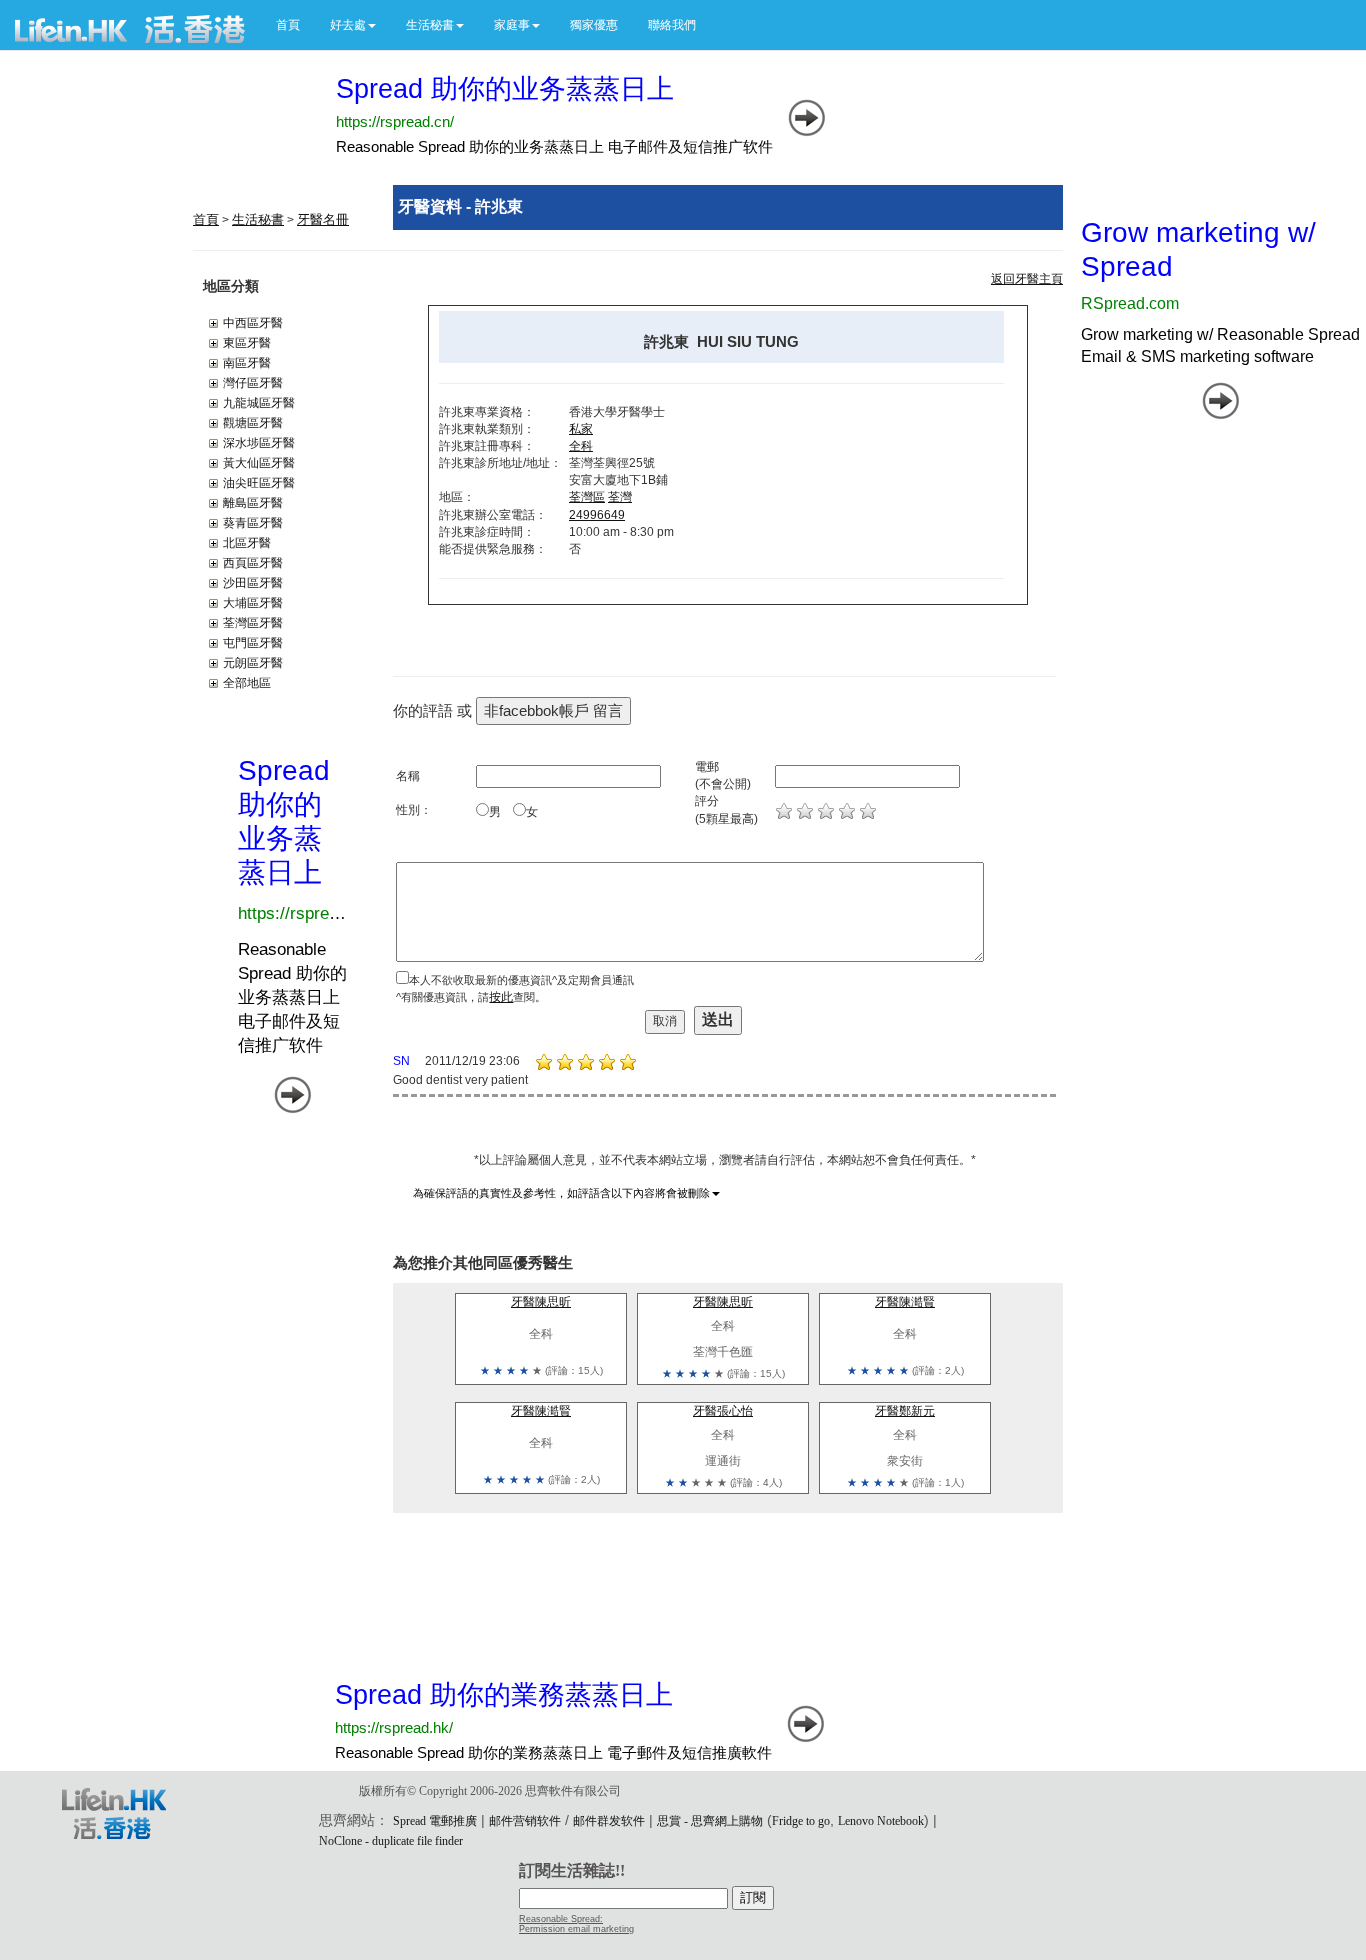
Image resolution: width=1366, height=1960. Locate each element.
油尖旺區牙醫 (259, 483)
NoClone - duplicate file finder (391, 1841)
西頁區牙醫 (253, 563)
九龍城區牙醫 (259, 403)
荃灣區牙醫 (253, 623)
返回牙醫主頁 (1027, 279)
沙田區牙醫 (253, 583)
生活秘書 (258, 219)
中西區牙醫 (253, 323)
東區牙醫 (247, 343)
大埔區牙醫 (253, 603)
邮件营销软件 (525, 1821)
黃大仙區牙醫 (259, 463)
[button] (353, 25)
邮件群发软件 (609, 1821)
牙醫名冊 (323, 219)
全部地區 (247, 683)
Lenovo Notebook (881, 1821)
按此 (501, 997)
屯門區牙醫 (253, 643)
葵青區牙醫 (253, 523)
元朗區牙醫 (253, 663)
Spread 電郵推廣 (435, 1821)
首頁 (288, 25)
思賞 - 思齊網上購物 (710, 1821)
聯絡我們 (672, 25)
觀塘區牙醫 (253, 423)
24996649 (597, 515)
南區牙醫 (247, 363)
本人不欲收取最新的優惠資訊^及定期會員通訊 (521, 980)
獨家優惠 (594, 25)
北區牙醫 (247, 543)
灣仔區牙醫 (253, 383)
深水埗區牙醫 (259, 443)
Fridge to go (801, 1821)
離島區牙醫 (253, 503)
